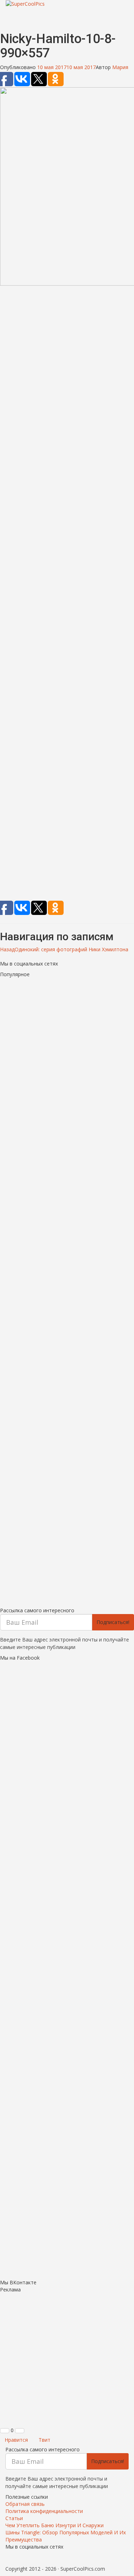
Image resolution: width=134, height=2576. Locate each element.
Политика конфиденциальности (44, 2511)
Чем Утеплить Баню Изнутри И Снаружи (54, 2525)
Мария (120, 67)
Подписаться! (113, 1622)
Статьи (14, 2518)
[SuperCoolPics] (67, 4)
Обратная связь (25, 2504)
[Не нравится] (20, 2431)
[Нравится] (5, 2431)
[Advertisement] (67, 594)
